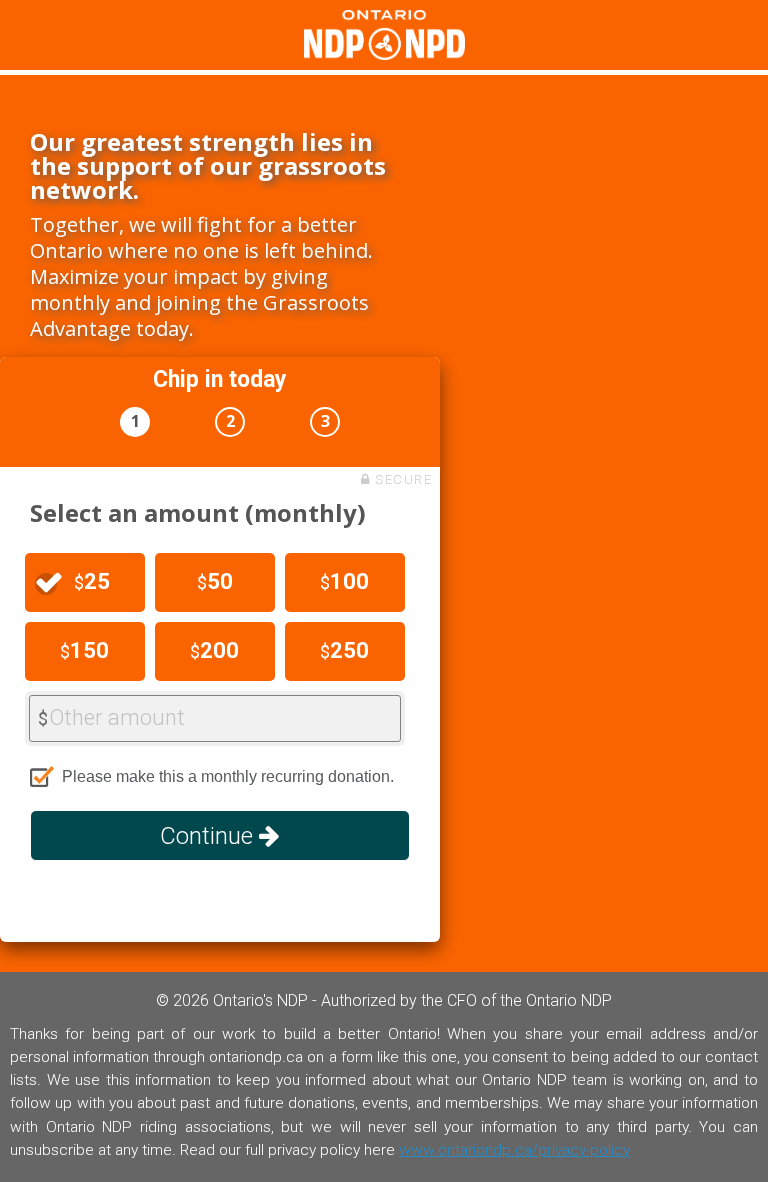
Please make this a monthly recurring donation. (228, 776)
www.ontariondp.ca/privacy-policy (514, 1150)
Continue (209, 836)
